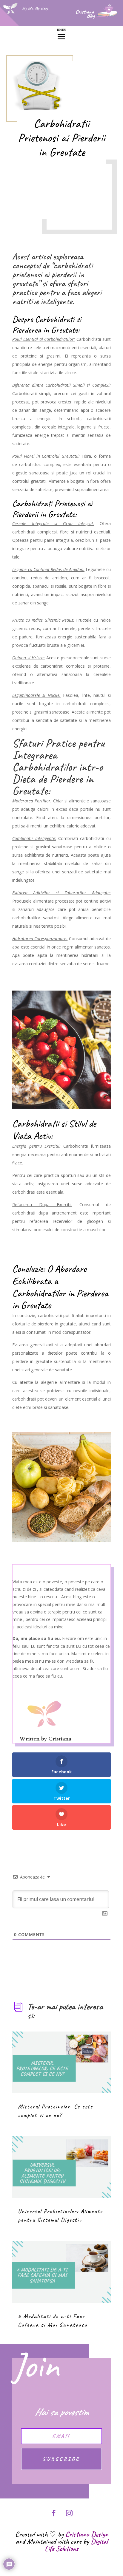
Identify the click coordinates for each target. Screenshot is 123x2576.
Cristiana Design (87, 2534)
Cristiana (60, 1739)
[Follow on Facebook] (54, 2513)
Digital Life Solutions (76, 2545)
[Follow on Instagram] (69, 2513)
